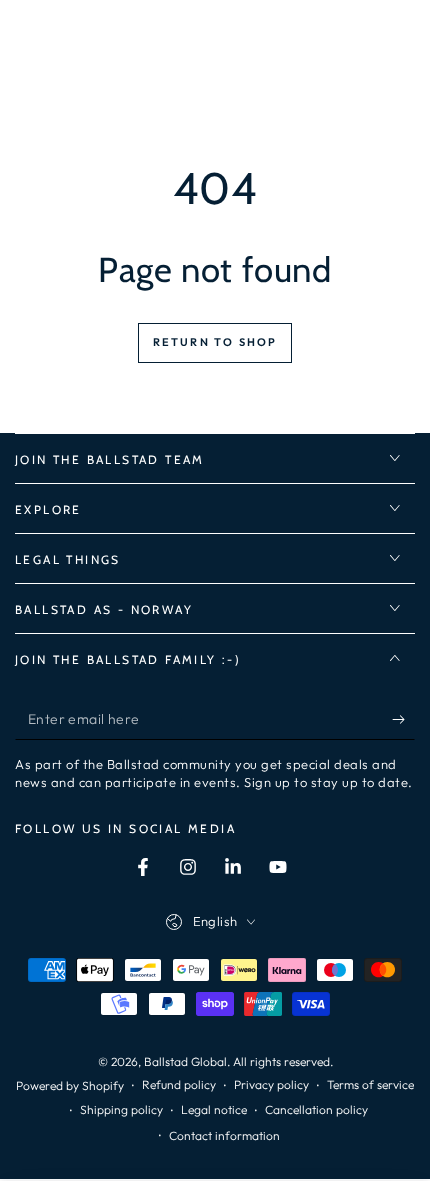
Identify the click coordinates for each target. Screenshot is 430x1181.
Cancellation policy (316, 1109)
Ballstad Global (185, 1061)
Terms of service (370, 1084)
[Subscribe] (403, 720)
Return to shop (215, 342)
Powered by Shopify (70, 1085)
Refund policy (179, 1084)
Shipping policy (121, 1109)
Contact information (224, 1135)
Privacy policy (271, 1084)
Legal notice (214, 1109)
